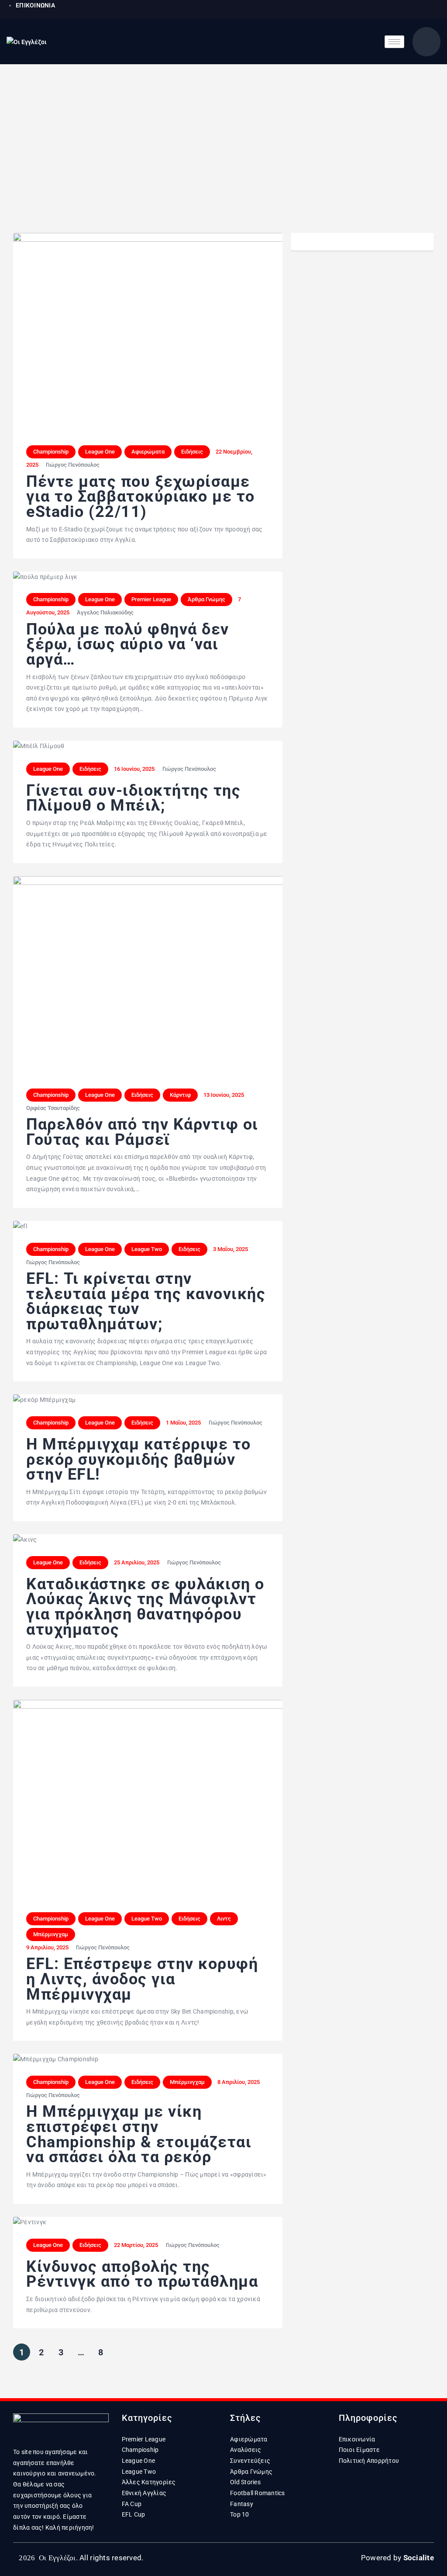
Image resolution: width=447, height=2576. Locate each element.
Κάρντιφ (180, 1095)
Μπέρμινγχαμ (51, 1934)
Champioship (140, 2450)
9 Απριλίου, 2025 (47, 1947)
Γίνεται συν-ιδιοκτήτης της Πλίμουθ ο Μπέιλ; (133, 798)
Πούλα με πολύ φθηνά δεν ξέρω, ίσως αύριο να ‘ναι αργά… (128, 645)
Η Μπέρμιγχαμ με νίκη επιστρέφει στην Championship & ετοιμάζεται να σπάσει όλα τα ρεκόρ (139, 2134)
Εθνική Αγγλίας (144, 2493)
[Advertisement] (223, 130)
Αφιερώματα (148, 452)
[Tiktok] (431, 10)
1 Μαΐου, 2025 (183, 1423)
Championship (51, 452)
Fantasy (242, 2504)
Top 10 (240, 2514)
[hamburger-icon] (394, 42)
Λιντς (224, 1919)
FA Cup (132, 2504)
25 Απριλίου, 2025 (137, 1562)
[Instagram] (392, 10)
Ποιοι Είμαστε (359, 2450)
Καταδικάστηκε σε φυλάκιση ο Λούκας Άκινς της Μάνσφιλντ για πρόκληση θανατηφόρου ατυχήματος (145, 1607)
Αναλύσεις (246, 2450)
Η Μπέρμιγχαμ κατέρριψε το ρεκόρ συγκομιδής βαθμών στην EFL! (139, 1460)
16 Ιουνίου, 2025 (134, 769)
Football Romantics (258, 2493)
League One (100, 452)
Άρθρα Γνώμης (206, 599)
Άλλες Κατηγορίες (149, 2482)
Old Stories (245, 2482)
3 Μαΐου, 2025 (230, 1249)
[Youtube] (412, 10)
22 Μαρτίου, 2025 (136, 2245)
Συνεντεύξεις (250, 2461)
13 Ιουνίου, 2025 (224, 1095)
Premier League (151, 599)
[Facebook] (373, 10)
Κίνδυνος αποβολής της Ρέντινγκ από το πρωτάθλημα (142, 2274)
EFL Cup (134, 2514)
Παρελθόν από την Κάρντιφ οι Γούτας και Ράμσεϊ (142, 1132)
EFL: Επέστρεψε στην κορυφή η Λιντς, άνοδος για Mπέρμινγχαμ (142, 1979)
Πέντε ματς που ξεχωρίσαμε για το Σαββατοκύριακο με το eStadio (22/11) (141, 497)
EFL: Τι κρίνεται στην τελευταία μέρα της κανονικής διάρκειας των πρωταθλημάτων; (146, 1301)
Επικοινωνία (357, 2439)
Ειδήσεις (192, 452)
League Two (147, 1249)
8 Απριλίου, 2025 (239, 2082)
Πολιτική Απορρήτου (369, 2461)
